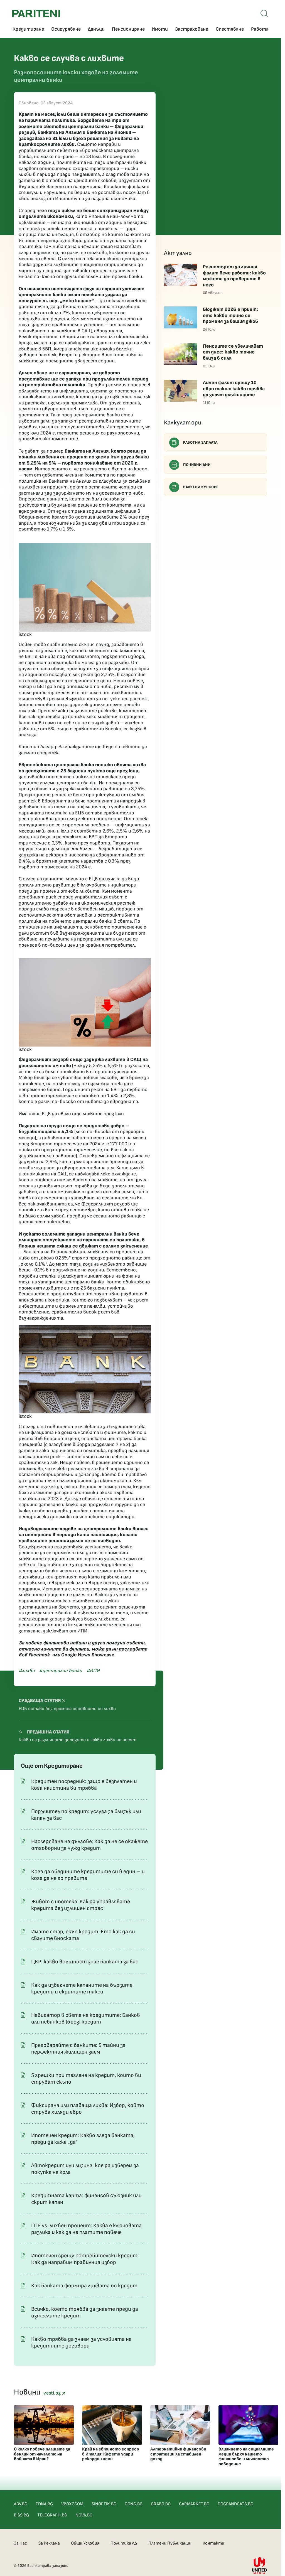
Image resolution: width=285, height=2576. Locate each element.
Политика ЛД (124, 2543)
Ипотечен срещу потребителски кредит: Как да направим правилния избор (85, 2259)
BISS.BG (21, 2515)
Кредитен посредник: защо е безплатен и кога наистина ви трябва (84, 1785)
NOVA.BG (84, 2515)
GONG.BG (134, 2504)
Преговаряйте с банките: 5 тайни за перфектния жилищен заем (78, 2049)
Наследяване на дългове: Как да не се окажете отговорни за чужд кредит (89, 1845)
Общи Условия (85, 2543)
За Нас (20, 2543)
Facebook (39, 1655)
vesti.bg (53, 2393)
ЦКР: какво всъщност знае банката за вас (85, 1962)
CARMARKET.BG (194, 2504)
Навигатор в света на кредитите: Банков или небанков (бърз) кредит (86, 2018)
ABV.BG (21, 2504)
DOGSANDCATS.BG (235, 2504)
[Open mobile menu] (264, 13)
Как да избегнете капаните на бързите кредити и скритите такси (82, 1988)
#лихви (27, 1671)
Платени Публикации (170, 2543)
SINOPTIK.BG (104, 2504)
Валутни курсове (201, 487)
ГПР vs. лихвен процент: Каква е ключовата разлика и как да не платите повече (86, 2229)
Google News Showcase (88, 1655)
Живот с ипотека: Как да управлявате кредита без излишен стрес (81, 1905)
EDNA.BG (44, 2504)
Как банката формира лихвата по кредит (84, 2286)
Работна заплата (200, 442)
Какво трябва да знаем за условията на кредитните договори (81, 2342)
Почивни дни (197, 465)
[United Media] (259, 2566)
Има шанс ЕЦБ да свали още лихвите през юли (71, 1114)
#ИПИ (93, 1671)
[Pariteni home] (36, 13)
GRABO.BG (161, 2504)
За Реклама (49, 2543)
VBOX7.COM (72, 2504)
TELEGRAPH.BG (52, 2515)
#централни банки (61, 1671)
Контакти (213, 2543)
